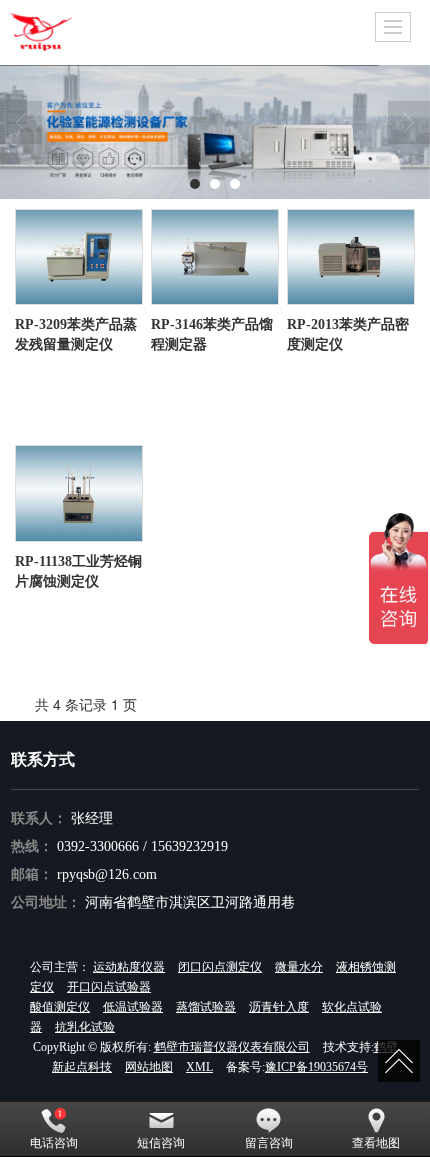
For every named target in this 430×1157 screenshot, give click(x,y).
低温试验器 (133, 1007)
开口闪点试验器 (109, 987)
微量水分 (299, 967)
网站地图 (149, 1067)
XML (199, 1067)
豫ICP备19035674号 (316, 1067)
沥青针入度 (279, 1007)
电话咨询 (54, 1143)
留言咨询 (269, 1143)
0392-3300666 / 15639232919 (142, 846)
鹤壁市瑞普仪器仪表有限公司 (232, 1047)
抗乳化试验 (85, 1027)
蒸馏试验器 (206, 1007)
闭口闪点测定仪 (220, 967)
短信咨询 (161, 1143)
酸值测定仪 (60, 1007)
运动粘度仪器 (129, 967)
